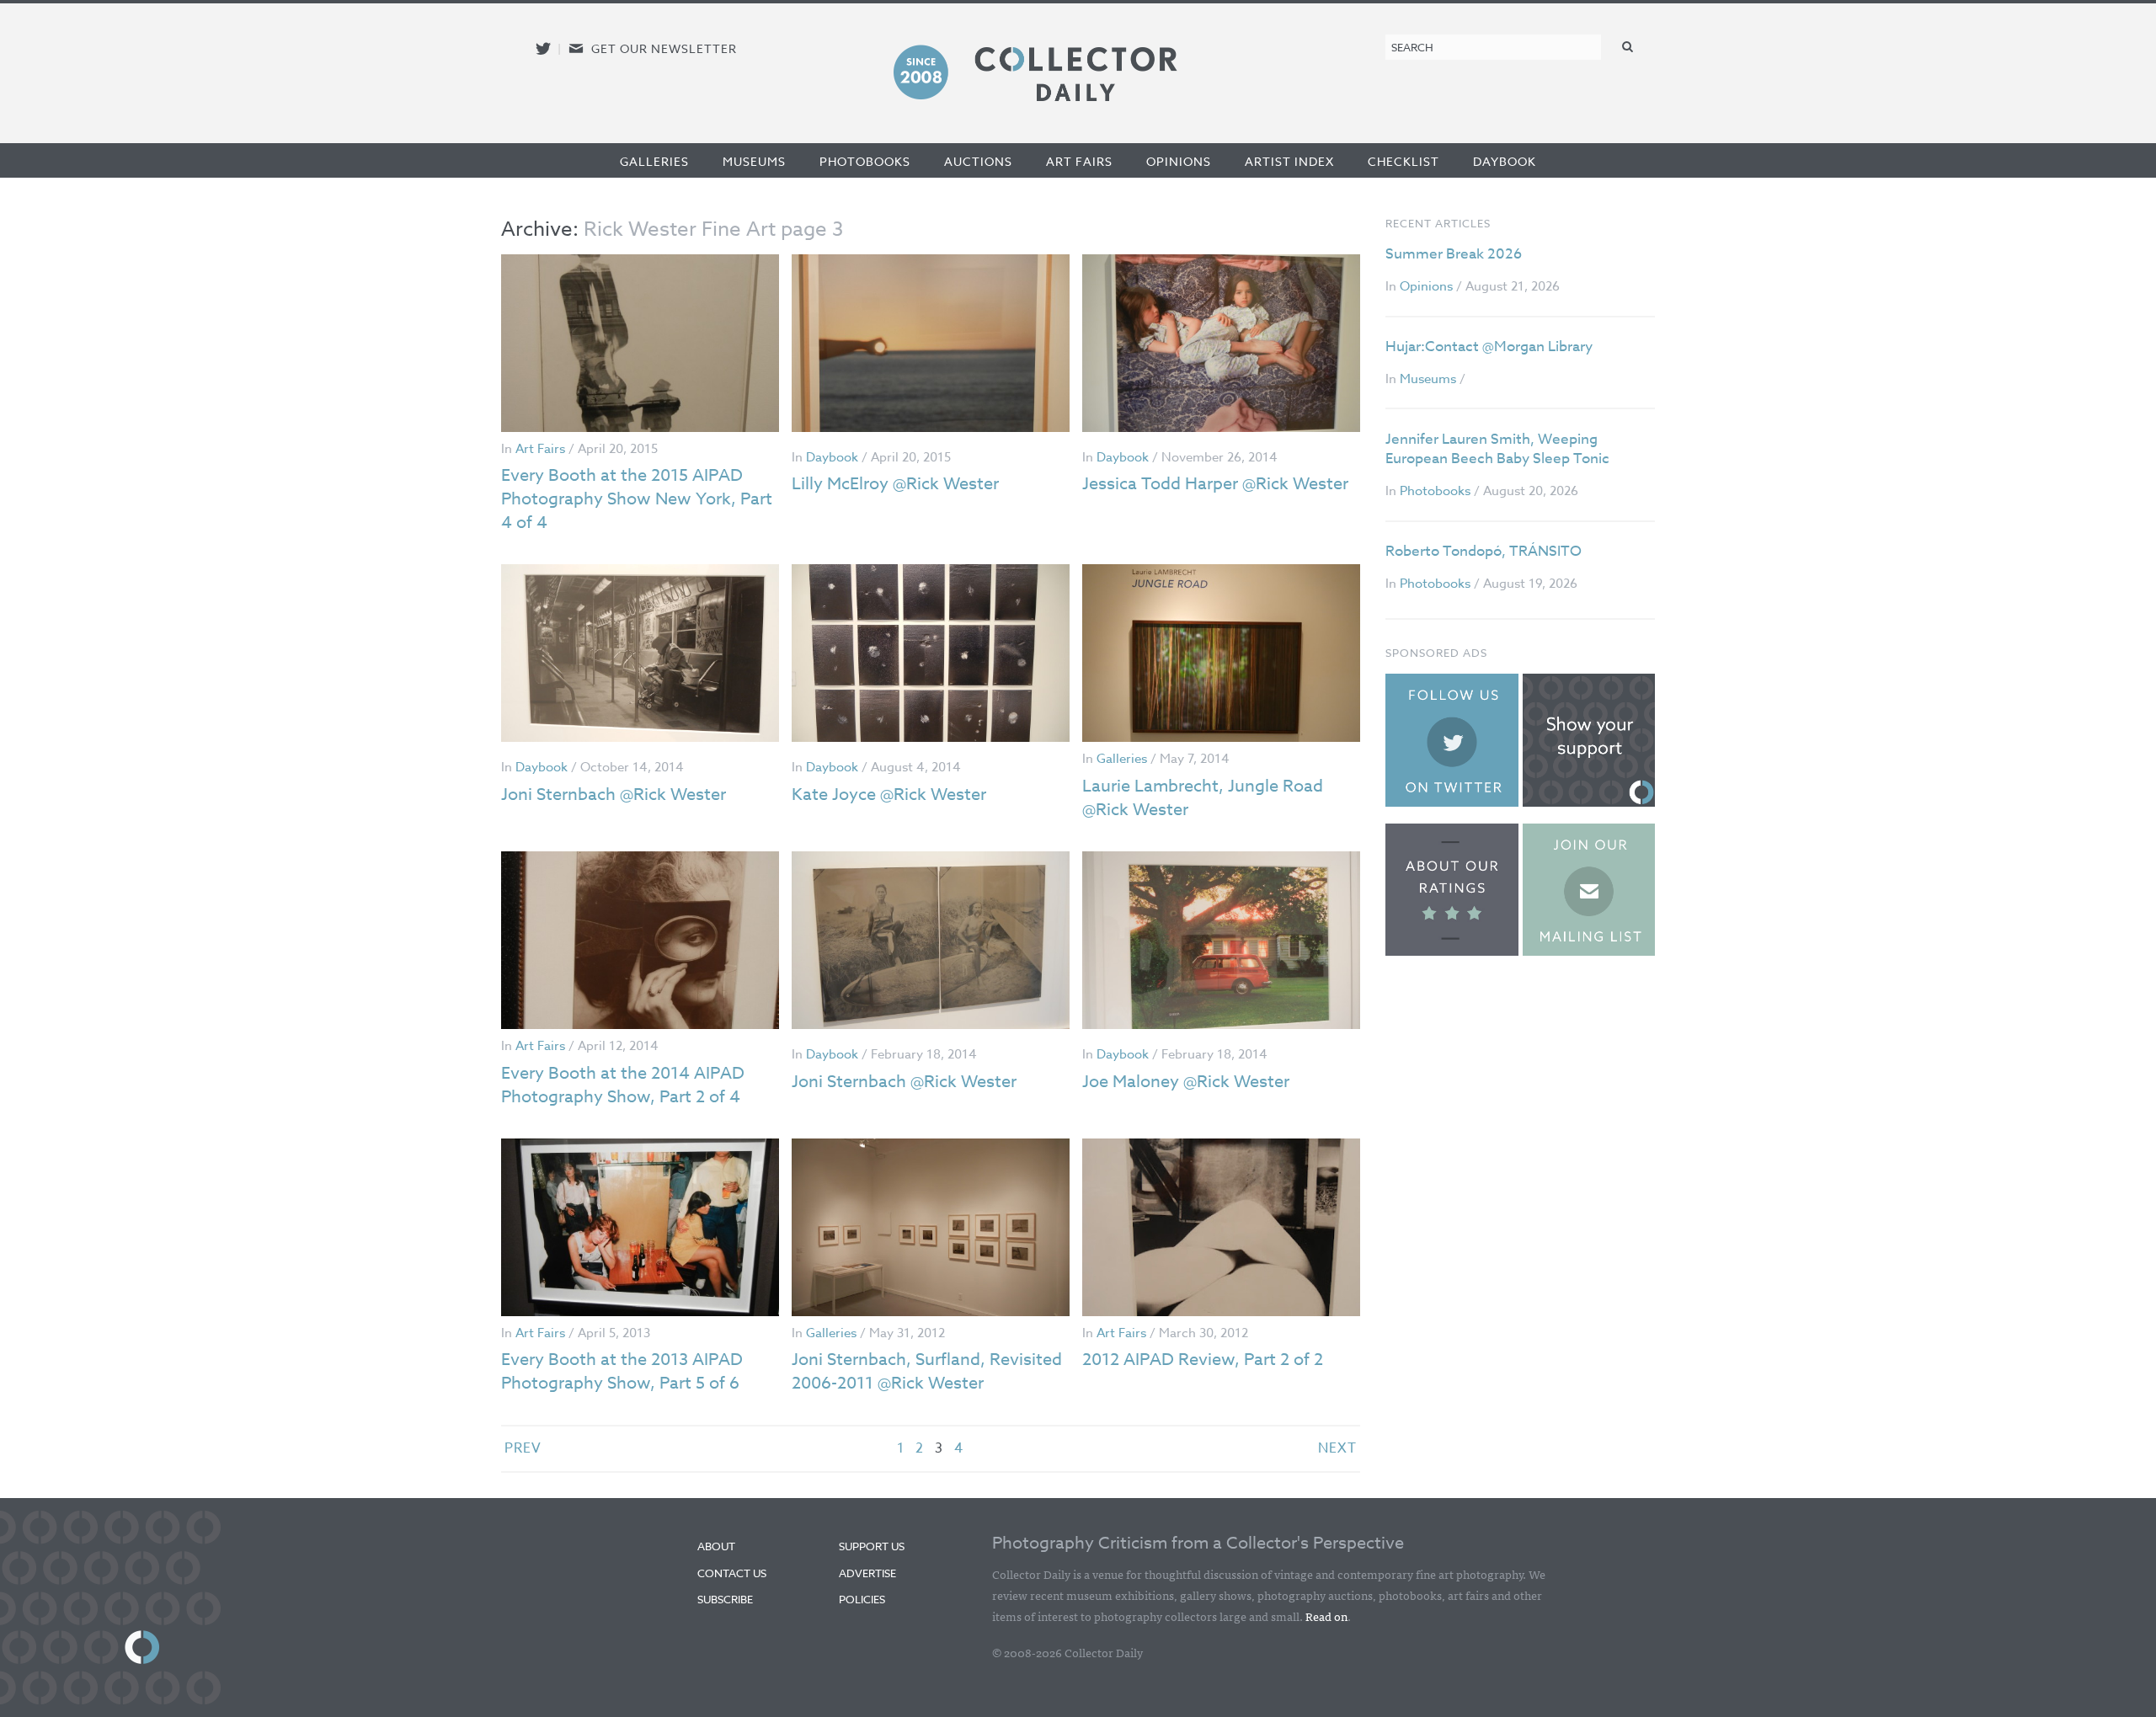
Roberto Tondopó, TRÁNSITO (1484, 551)
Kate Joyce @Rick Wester (889, 795)
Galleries (654, 161)
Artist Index (1289, 161)
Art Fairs (1079, 161)
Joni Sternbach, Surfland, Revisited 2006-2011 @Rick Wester (927, 1371)
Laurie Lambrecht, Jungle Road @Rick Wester (1203, 798)
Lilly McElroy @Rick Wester (895, 484)
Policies (862, 1599)
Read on (1326, 1616)
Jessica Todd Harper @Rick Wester (1215, 484)
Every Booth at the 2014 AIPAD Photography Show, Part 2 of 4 (623, 1085)
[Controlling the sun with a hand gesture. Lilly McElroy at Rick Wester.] (931, 343)
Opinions (1179, 161)
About (716, 1546)
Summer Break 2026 (1454, 254)
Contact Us (732, 1573)
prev (523, 1448)
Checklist (1404, 161)
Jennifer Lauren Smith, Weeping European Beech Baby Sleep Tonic (1497, 449)
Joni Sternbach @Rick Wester (614, 795)
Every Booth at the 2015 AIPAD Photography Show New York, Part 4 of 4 (637, 499)
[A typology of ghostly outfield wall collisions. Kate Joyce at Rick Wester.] (931, 653)
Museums (754, 161)
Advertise (867, 1573)
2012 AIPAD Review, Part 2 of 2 (1203, 1360)
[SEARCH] (1628, 46)
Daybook (1505, 161)
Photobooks (865, 161)
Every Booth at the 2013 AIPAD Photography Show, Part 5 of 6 (622, 1371)
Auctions (978, 161)
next (1337, 1448)
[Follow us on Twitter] (543, 48)
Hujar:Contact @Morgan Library (1489, 347)
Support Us (872, 1546)
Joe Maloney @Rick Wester (1186, 1082)
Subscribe (725, 1599)
